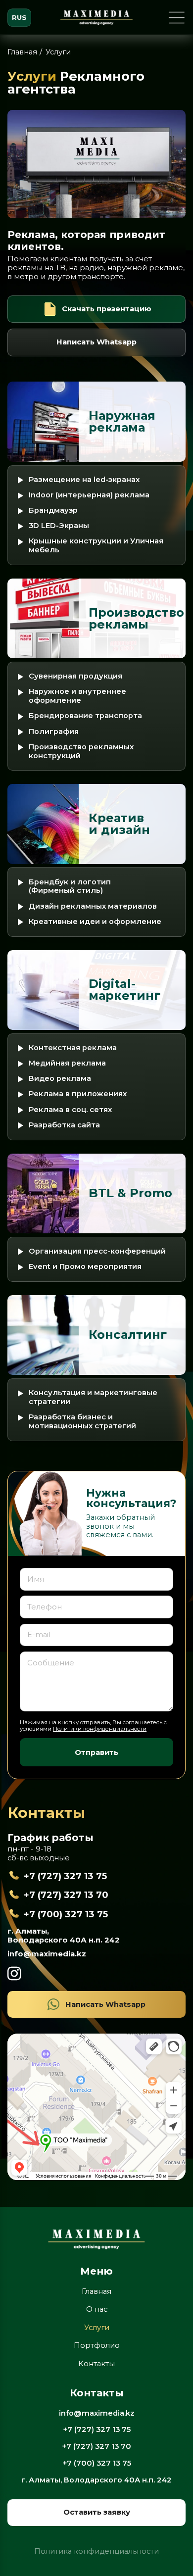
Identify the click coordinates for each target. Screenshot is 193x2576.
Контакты (96, 2364)
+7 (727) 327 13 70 (66, 1895)
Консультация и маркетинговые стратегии (93, 1397)
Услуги (97, 2328)
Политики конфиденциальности (100, 1729)
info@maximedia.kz (47, 1954)
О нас (97, 2309)
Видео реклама (60, 1079)
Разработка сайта (64, 1125)
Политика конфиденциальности (96, 2552)
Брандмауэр (53, 510)
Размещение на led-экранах (84, 480)
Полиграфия (54, 732)
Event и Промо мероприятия (85, 1267)
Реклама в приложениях (78, 1094)
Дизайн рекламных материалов (93, 906)
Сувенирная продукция (75, 676)
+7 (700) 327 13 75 (66, 1914)
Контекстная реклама (73, 1048)
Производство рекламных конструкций (81, 752)
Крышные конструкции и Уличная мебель (96, 546)
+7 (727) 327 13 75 (65, 1876)
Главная (22, 52)
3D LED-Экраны (59, 526)
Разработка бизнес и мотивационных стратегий (82, 1422)
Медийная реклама (67, 1063)
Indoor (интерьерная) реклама (89, 495)
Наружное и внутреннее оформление (77, 696)
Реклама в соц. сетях (70, 1110)
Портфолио (97, 2345)
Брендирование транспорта (85, 716)
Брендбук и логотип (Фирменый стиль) (70, 887)
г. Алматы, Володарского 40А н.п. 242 (64, 1936)
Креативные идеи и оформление (95, 922)
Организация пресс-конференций (97, 1251)
